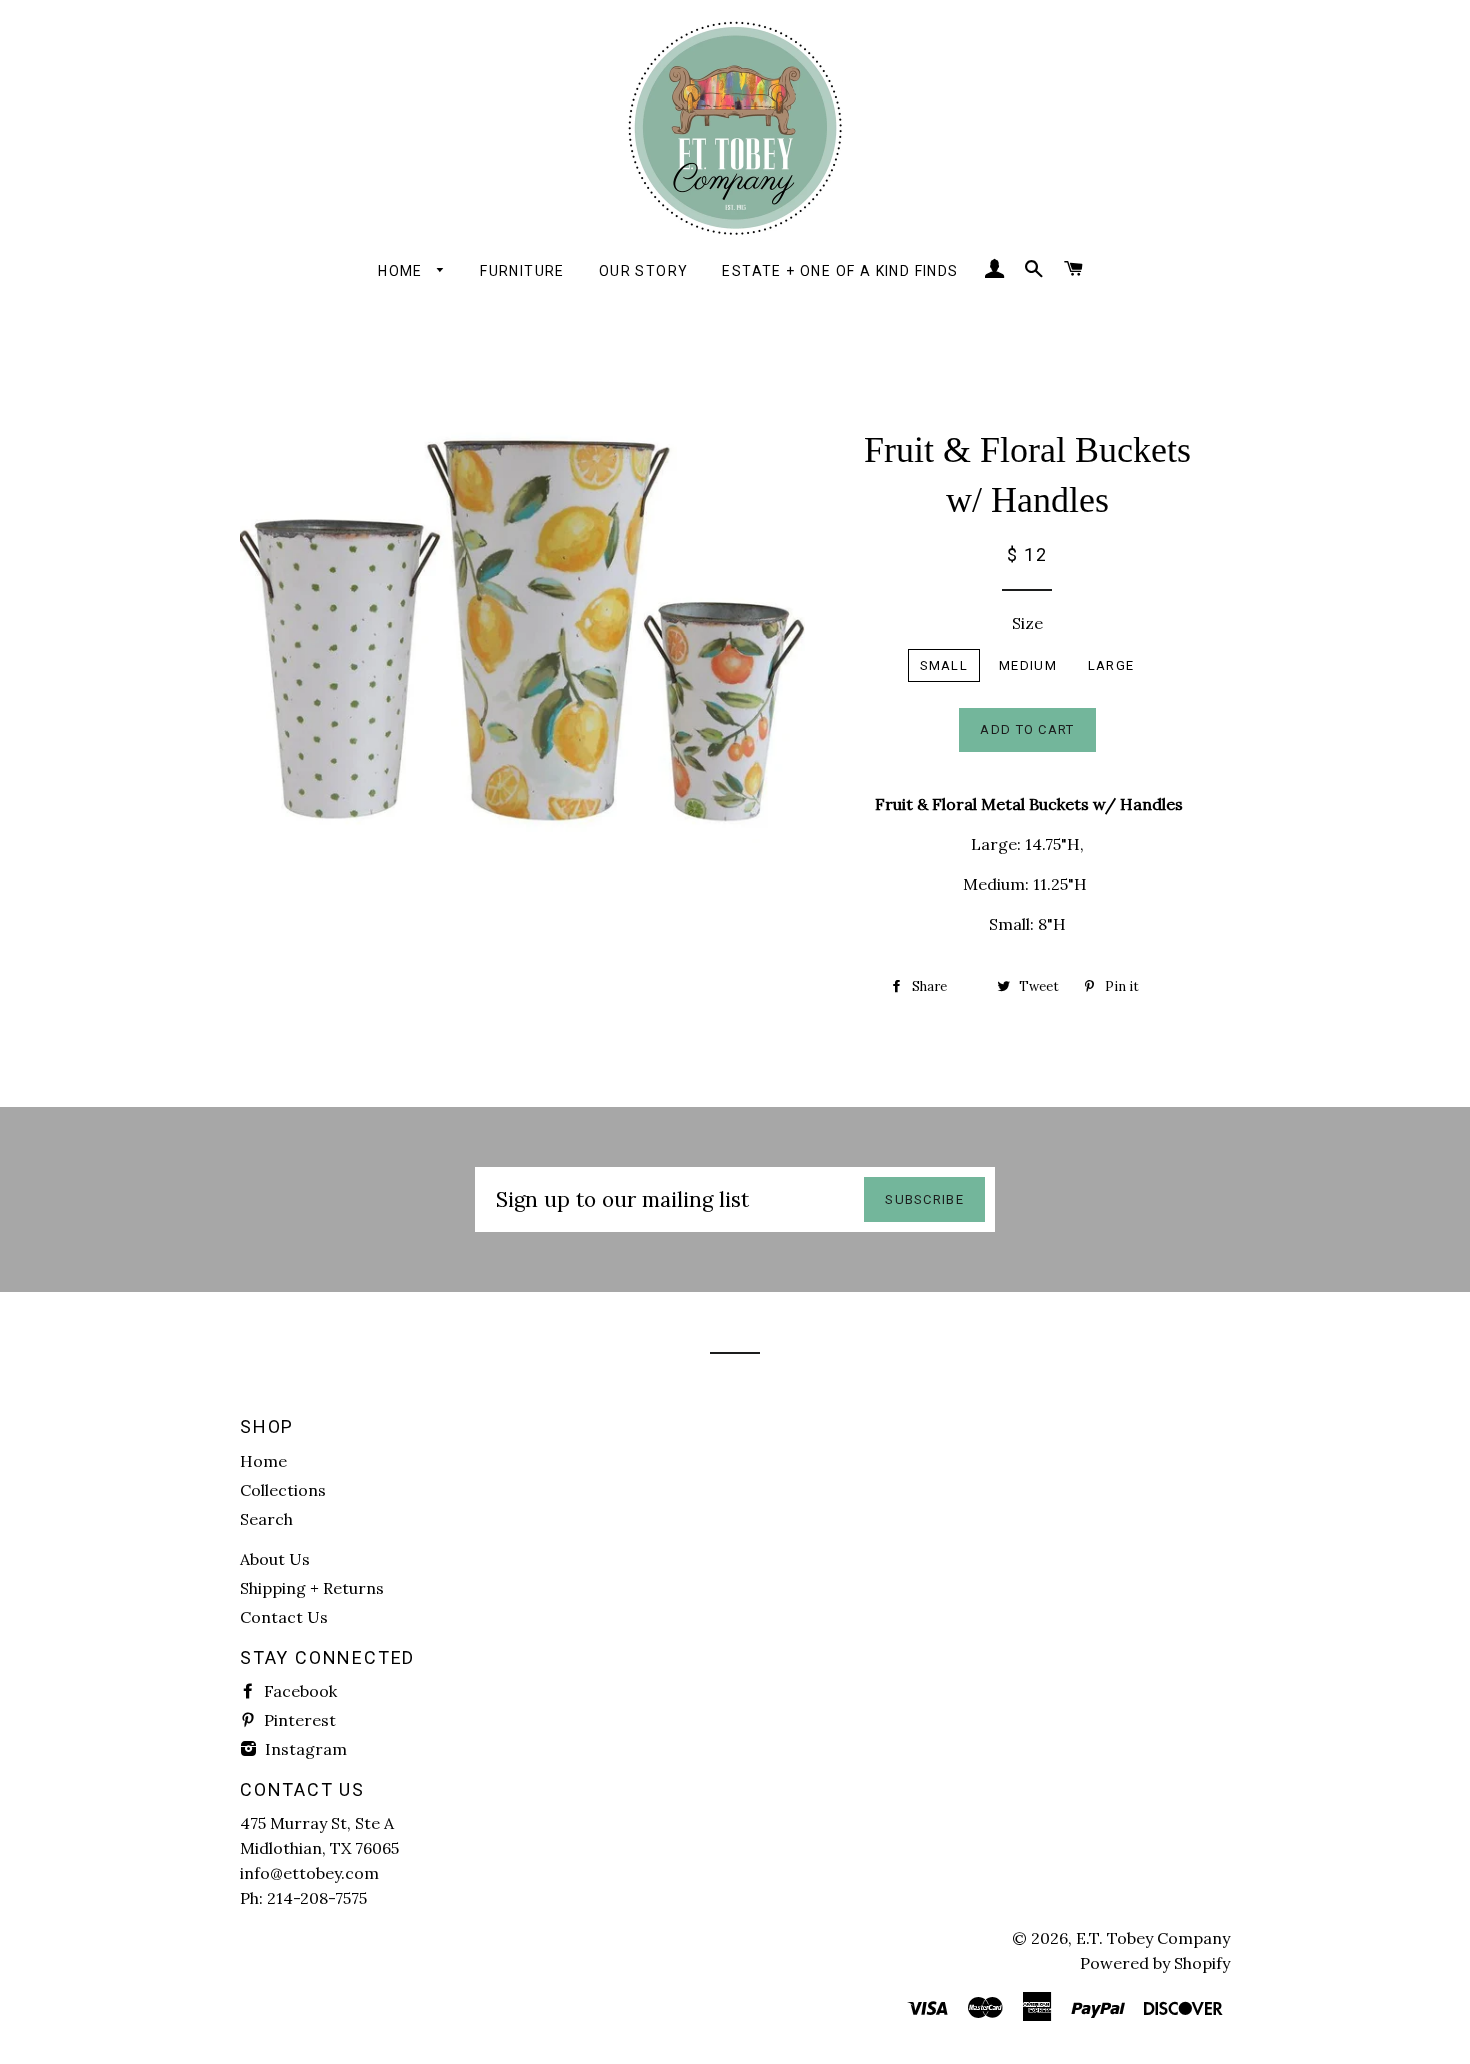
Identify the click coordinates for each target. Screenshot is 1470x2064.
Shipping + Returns (312, 1588)
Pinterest (298, 1720)
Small (944, 665)
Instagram (304, 1749)
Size (1027, 623)
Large (1111, 665)
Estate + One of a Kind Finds (840, 271)
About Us (275, 1559)
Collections (283, 1490)
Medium (1028, 665)
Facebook (298, 1691)
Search (266, 1519)
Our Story (644, 271)
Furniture (522, 271)
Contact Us (284, 1617)
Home (402, 271)
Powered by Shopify (1155, 1963)
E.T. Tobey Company (1153, 1938)
